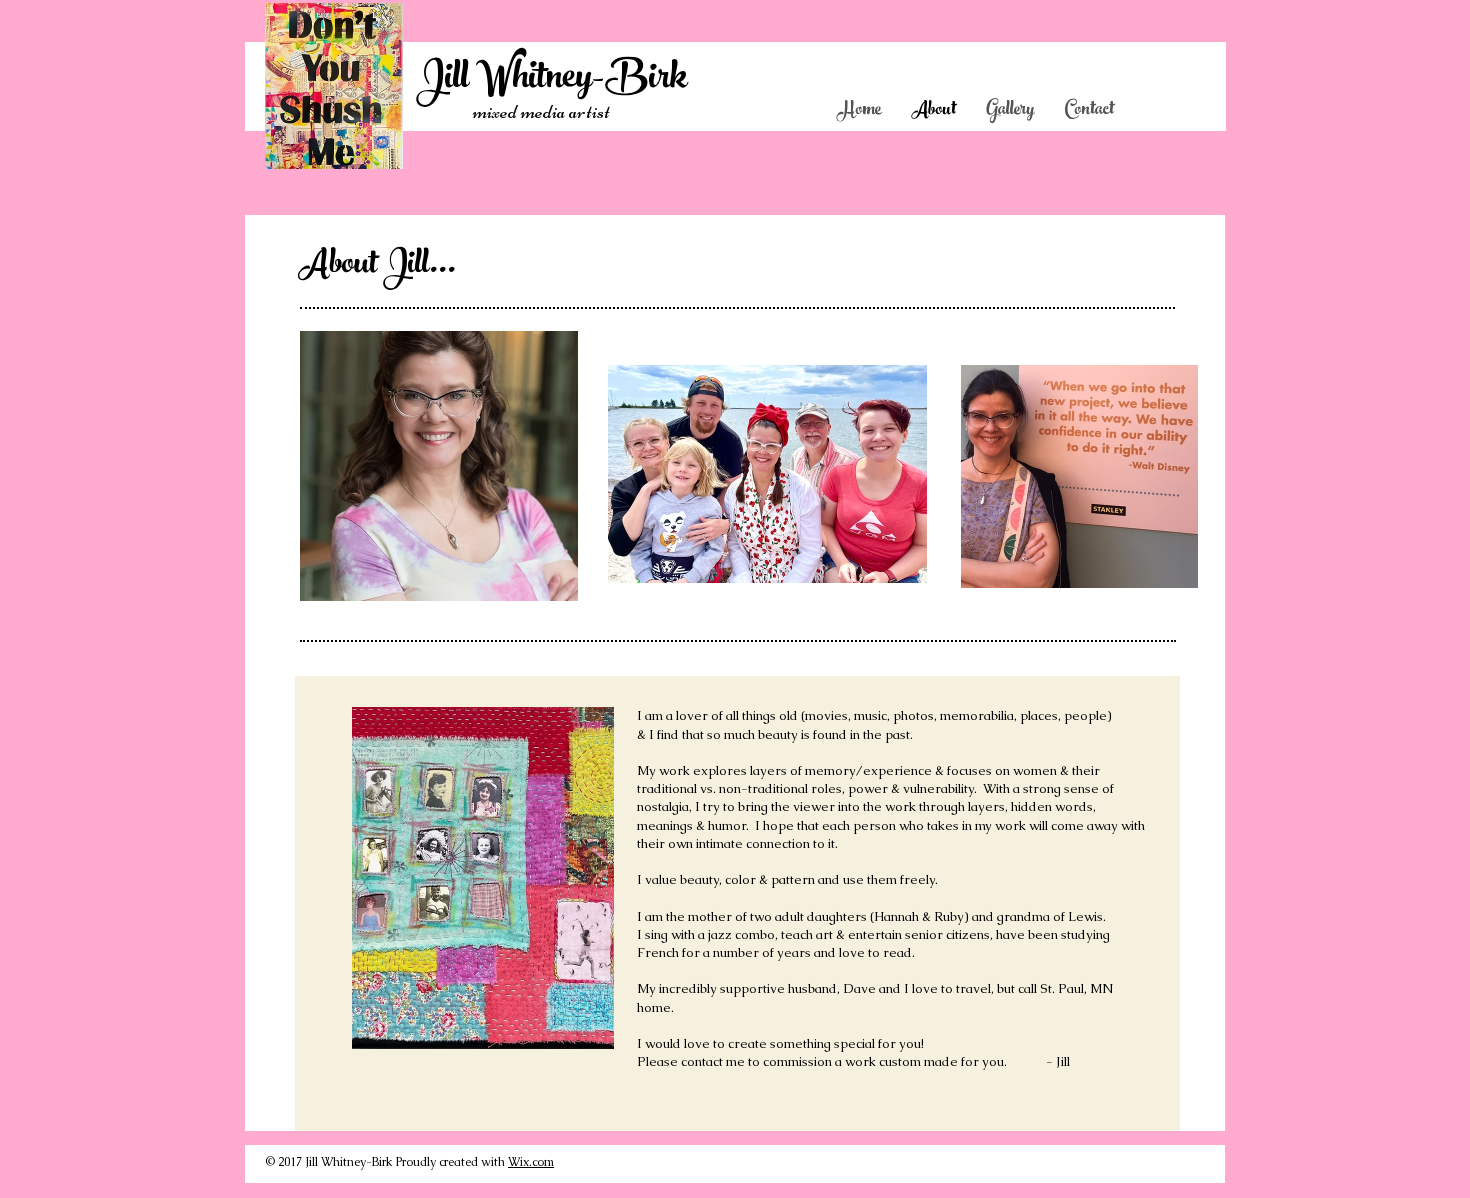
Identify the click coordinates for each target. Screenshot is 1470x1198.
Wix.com (531, 1162)
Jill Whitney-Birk (551, 80)
